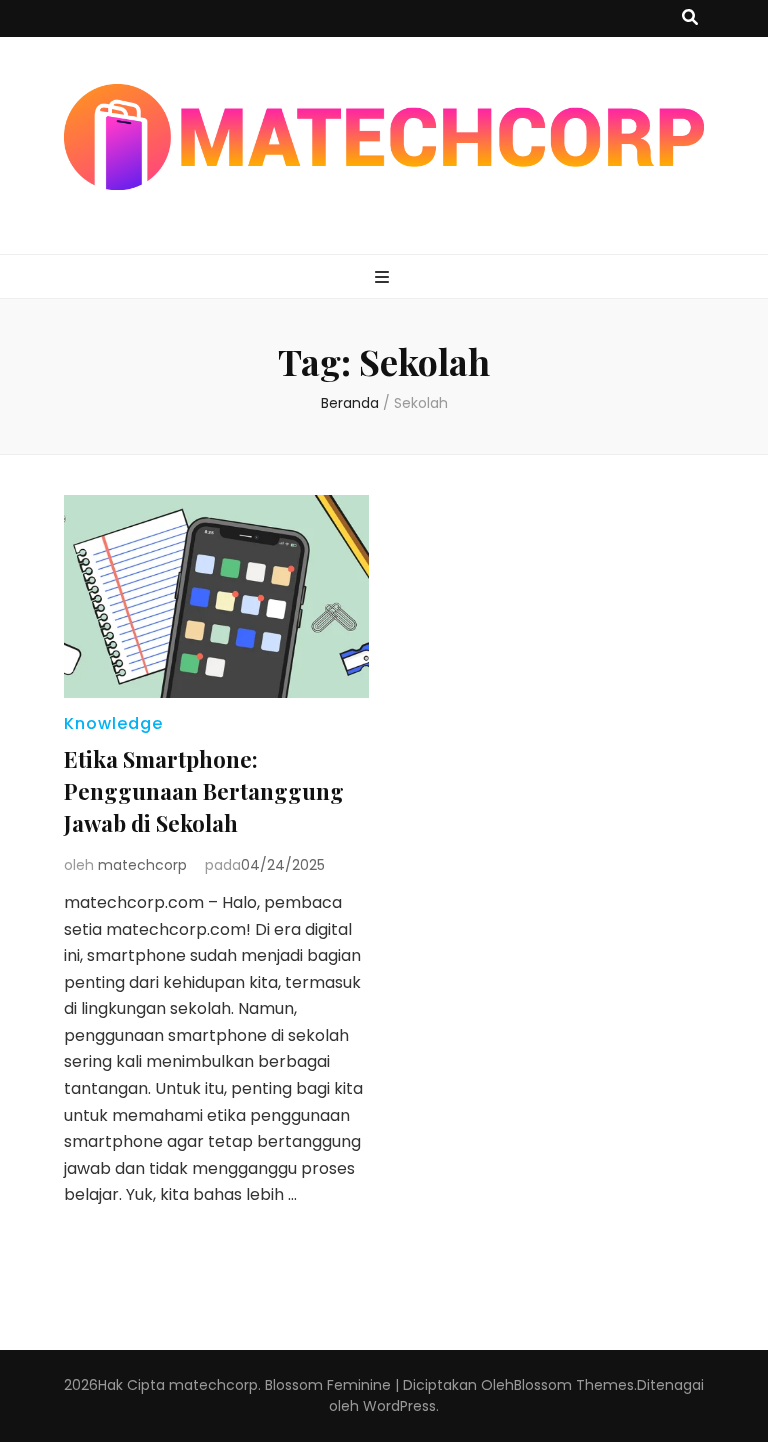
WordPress (399, 1406)
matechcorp (142, 865)
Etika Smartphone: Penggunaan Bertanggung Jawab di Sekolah (204, 791)
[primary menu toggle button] (384, 278)
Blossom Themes (574, 1385)
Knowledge (113, 723)
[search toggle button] (690, 18)
